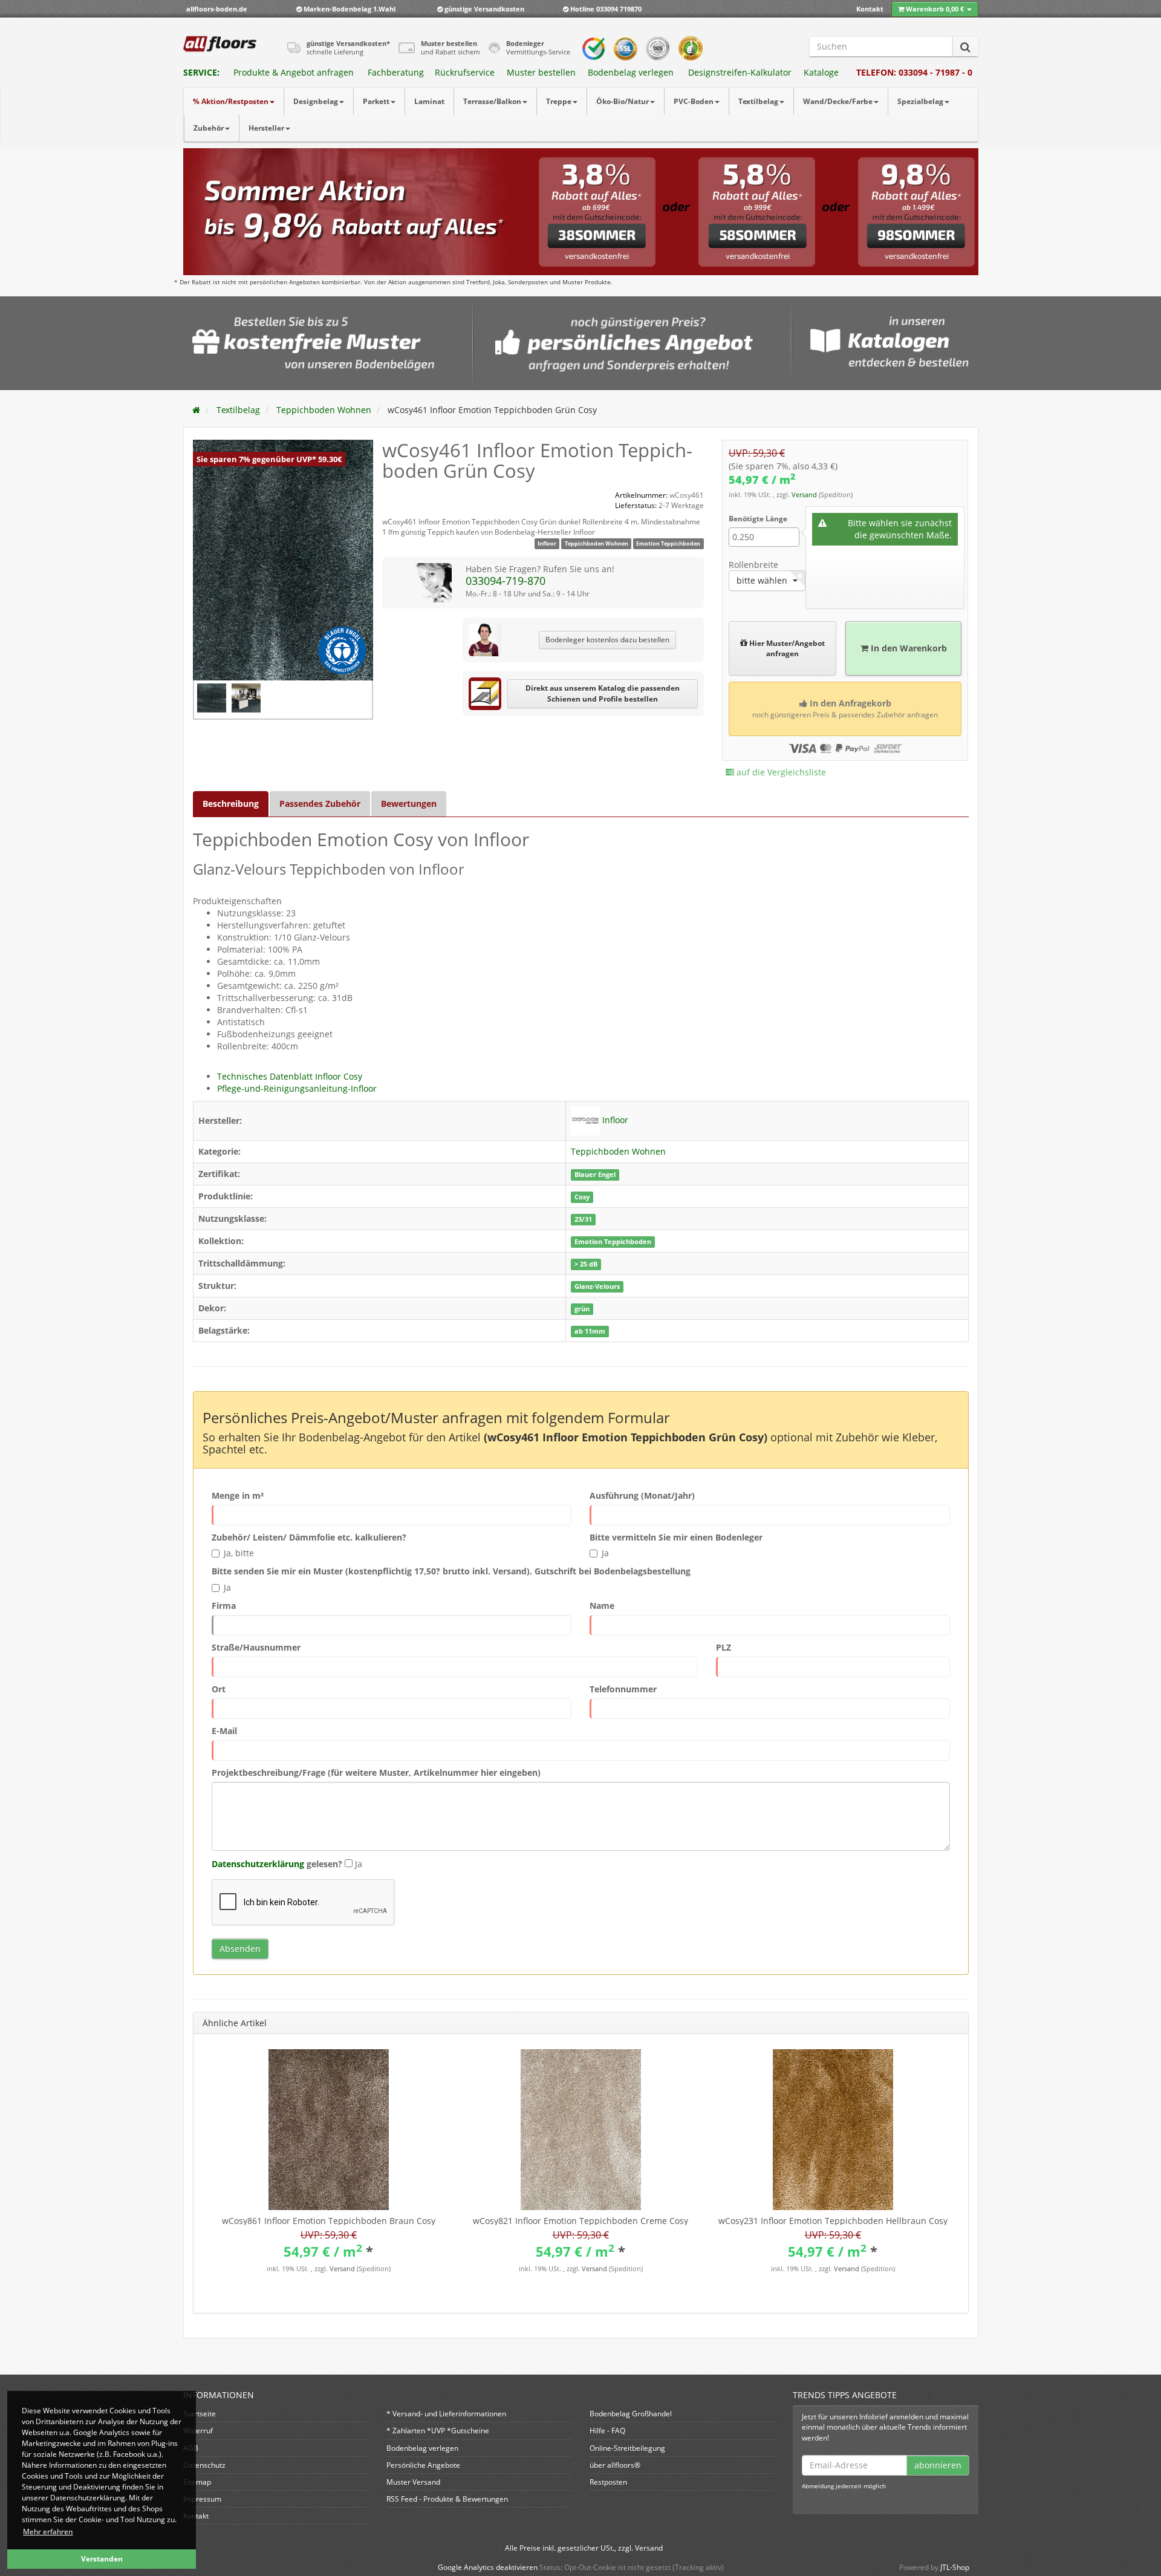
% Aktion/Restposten (231, 101)
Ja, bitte (239, 1553)
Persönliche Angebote (423, 2465)
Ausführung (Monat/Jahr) (642, 1495)
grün (582, 1309)
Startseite (200, 2414)
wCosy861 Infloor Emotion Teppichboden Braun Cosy (329, 2221)
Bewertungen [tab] (409, 804)
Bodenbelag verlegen (631, 72)
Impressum (202, 2499)
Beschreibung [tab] (231, 804)
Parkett (376, 101)
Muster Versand (413, 2482)
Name (602, 1606)
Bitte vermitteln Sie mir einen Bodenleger (676, 1537)
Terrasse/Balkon (492, 101)
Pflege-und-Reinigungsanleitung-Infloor (297, 1088)
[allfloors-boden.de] (220, 44)
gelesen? (277, 1864)
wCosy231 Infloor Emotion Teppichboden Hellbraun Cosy (833, 2221)
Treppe (559, 101)
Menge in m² (238, 1495)
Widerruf (198, 2431)
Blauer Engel (595, 1175)
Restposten (608, 2482)
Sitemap (197, 2482)
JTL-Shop (955, 2567)
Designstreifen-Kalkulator (740, 72)
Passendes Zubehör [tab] (320, 804)
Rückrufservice (465, 72)
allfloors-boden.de (217, 9)
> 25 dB (586, 1264)
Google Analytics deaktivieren (488, 2567)
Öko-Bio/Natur (623, 101)
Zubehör (209, 128)
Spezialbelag (920, 101)
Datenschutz (204, 2465)
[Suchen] (965, 47)
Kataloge (821, 72)
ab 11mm (590, 1331)
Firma (224, 1606)
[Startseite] (196, 410)
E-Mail (224, 1731)
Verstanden (102, 2559)
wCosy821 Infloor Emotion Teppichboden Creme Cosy (580, 2221)
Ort (219, 1689)
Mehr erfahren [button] (48, 2532)
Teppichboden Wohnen (597, 543)
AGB (191, 2448)
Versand (805, 495)
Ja (605, 1553)
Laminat (429, 101)
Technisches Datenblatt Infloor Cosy (290, 1076)
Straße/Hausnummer (256, 1647)
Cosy (582, 1197)
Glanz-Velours (597, 1286)
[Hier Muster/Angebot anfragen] (782, 627)
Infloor (547, 543)
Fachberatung (396, 72)
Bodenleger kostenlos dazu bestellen (607, 640)
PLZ (724, 1647)
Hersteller (266, 128)
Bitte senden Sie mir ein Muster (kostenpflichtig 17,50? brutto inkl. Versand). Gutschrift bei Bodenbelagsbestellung (451, 1571)
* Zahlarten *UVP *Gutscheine (438, 2431)
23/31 (583, 1219)
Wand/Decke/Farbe (838, 101)
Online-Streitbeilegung (627, 2448)
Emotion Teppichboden (668, 543)
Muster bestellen (541, 72)
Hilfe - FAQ (607, 2431)
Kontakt (870, 9)
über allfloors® (615, 2465)
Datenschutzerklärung (258, 1864)
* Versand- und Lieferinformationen (446, 2414)
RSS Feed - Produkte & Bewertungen (447, 2499)
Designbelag (316, 101)
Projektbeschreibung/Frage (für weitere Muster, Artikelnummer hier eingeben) (376, 1772)
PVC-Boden (694, 101)
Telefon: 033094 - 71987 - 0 (914, 72)
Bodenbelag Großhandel (631, 2414)
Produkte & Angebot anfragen (294, 72)
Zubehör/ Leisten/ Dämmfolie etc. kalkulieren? (309, 1537)
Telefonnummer (623, 1689)
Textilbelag (758, 101)
